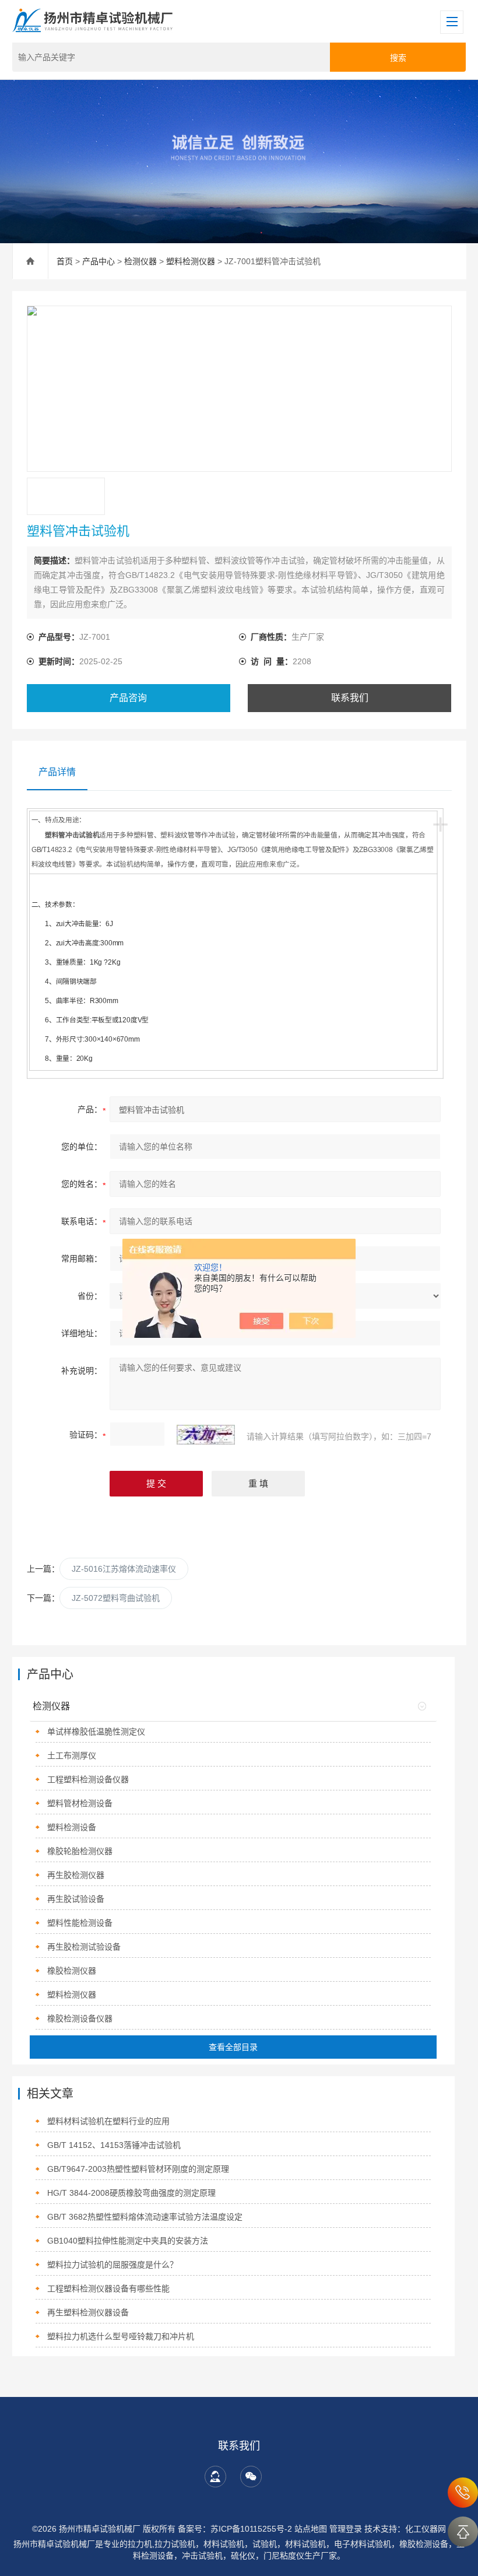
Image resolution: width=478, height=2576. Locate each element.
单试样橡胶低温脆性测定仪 (96, 1732)
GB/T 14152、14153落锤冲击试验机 (114, 2145)
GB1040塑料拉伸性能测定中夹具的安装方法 (128, 2241)
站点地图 (311, 2529)
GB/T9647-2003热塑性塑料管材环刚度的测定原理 (138, 2169)
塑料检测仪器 (191, 261)
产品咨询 (128, 698)
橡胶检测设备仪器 (80, 2018)
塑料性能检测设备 (80, 1923)
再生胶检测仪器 (76, 1875)
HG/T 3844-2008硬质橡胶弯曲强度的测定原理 (131, 2193)
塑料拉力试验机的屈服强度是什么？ (113, 2265)
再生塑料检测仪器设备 (88, 2312)
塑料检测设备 (72, 1827)
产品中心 (99, 261)
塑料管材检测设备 (80, 1803)
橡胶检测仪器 (72, 1971)
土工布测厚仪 (72, 1755)
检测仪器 (140, 261)
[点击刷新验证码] (206, 1435)
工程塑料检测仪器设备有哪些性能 (108, 2288)
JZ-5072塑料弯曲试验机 (116, 1598)
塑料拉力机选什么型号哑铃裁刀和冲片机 (121, 2336)
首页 (65, 261)
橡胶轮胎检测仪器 (80, 1851)
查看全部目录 (233, 2047)
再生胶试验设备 (76, 1899)
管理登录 (346, 2529)
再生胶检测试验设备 (84, 1947)
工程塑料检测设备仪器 (88, 1779)
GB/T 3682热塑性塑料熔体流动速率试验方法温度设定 (145, 2217)
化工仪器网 (426, 2529)
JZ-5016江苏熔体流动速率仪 (124, 1569)
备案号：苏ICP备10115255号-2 (235, 2529)
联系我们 (350, 698)
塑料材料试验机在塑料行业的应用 (108, 2121)
